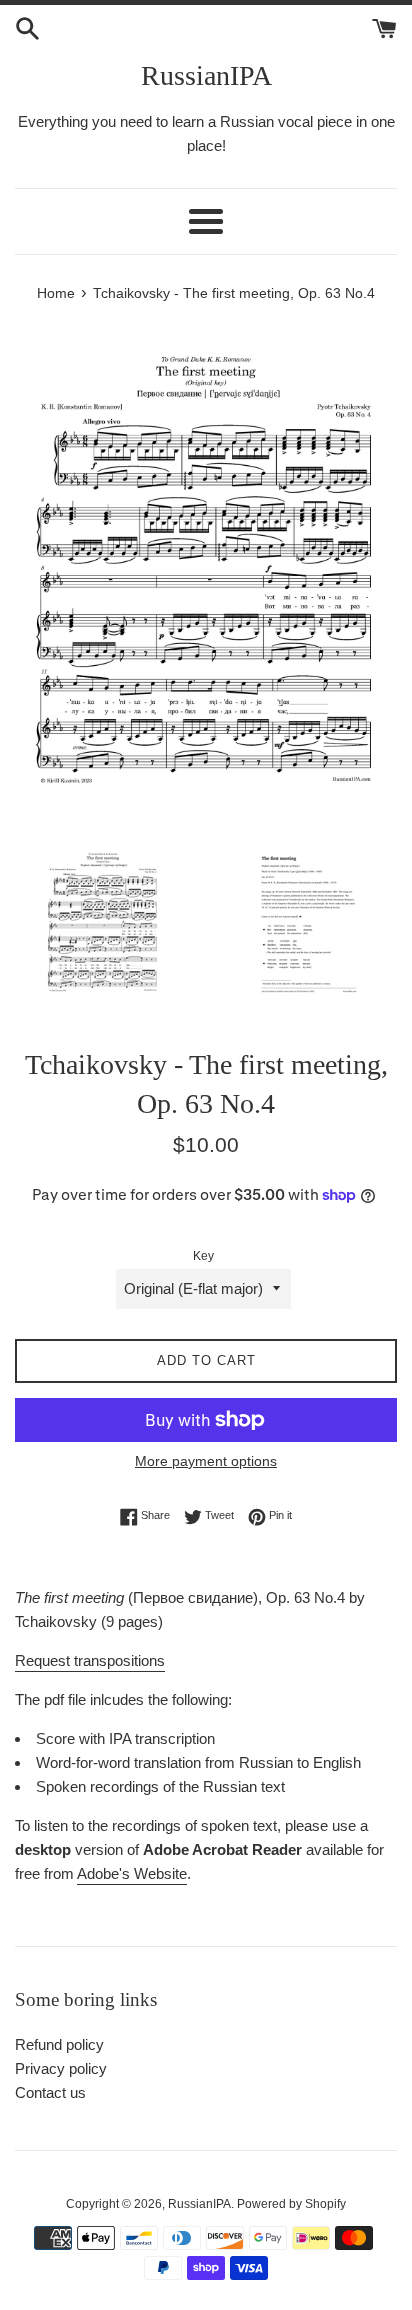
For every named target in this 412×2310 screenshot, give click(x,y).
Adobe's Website (132, 1873)
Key (203, 1256)
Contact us (50, 2092)
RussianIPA (206, 75)
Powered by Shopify (291, 2204)
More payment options (206, 1461)
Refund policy (59, 2044)
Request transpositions (90, 1660)
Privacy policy (61, 2068)
